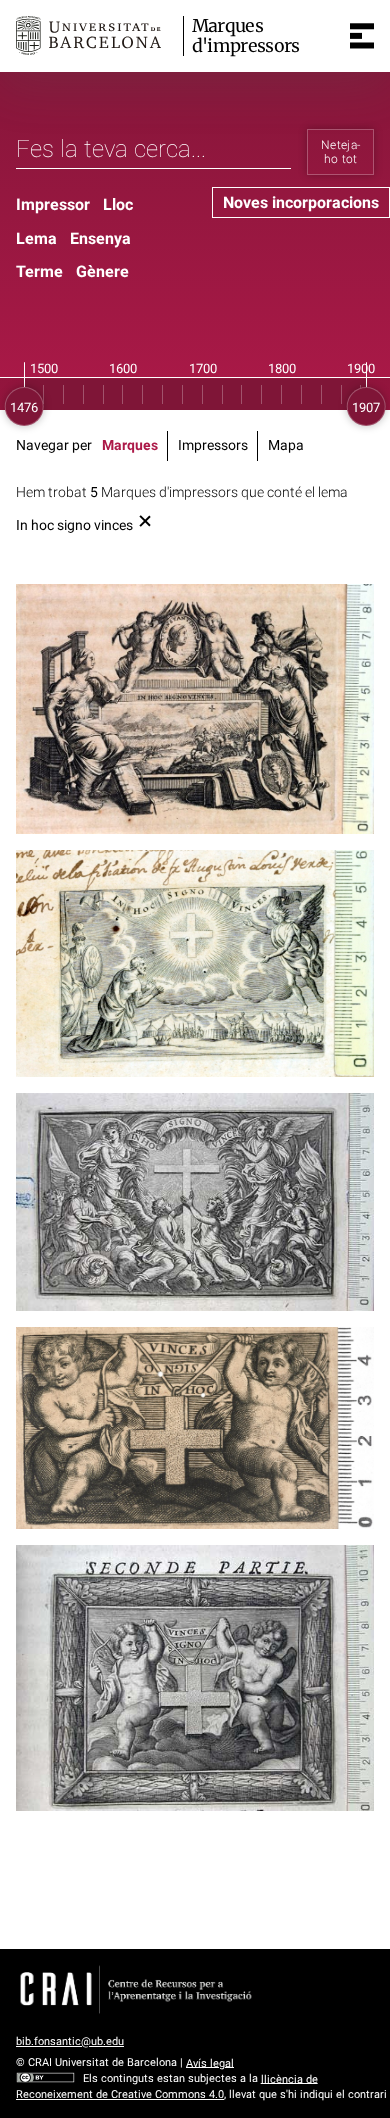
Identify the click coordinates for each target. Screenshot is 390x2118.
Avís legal (210, 2062)
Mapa (286, 445)
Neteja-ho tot (341, 152)
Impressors (213, 445)
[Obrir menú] (362, 36)
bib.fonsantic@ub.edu (70, 2041)
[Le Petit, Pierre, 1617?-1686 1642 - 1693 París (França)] (195, 963)
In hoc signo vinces (74, 525)
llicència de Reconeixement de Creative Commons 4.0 (167, 2086)
